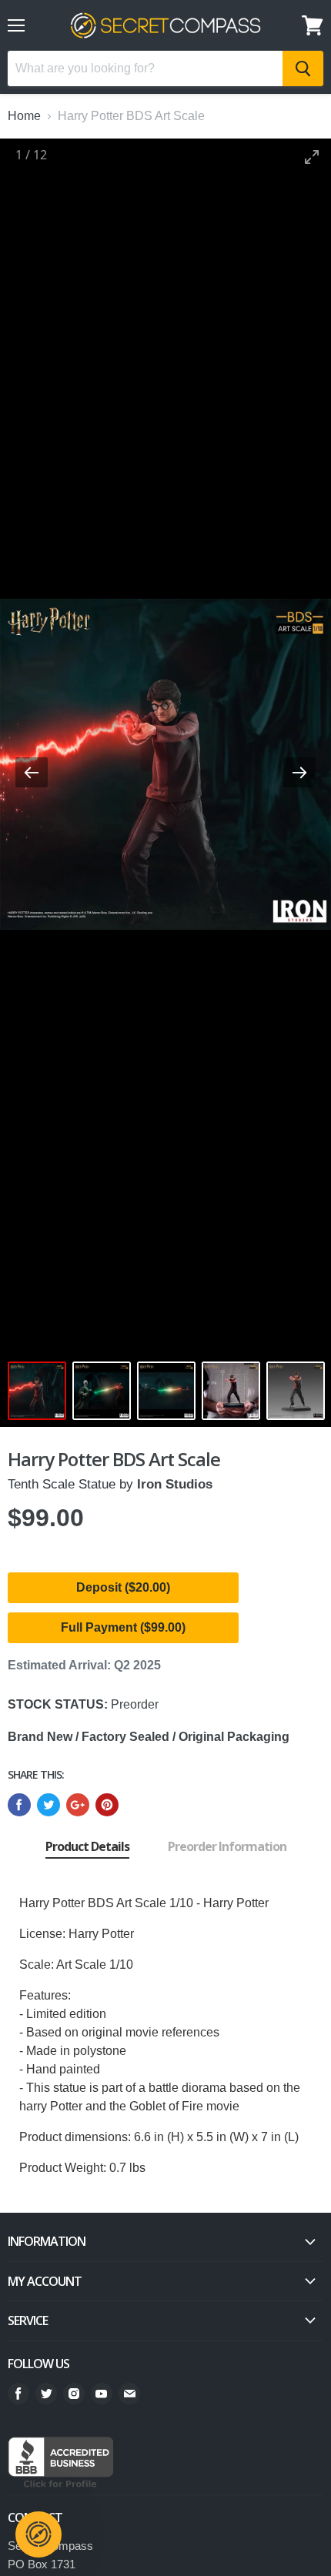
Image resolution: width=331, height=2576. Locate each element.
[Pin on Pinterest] (107, 1805)
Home (24, 116)
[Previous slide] (32, 772)
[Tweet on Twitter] (48, 1805)
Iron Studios (175, 1484)
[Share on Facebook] (19, 1805)
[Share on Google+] (78, 1805)
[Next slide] (299, 772)
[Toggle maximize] (312, 157)
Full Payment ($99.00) (123, 1627)
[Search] (303, 68)
